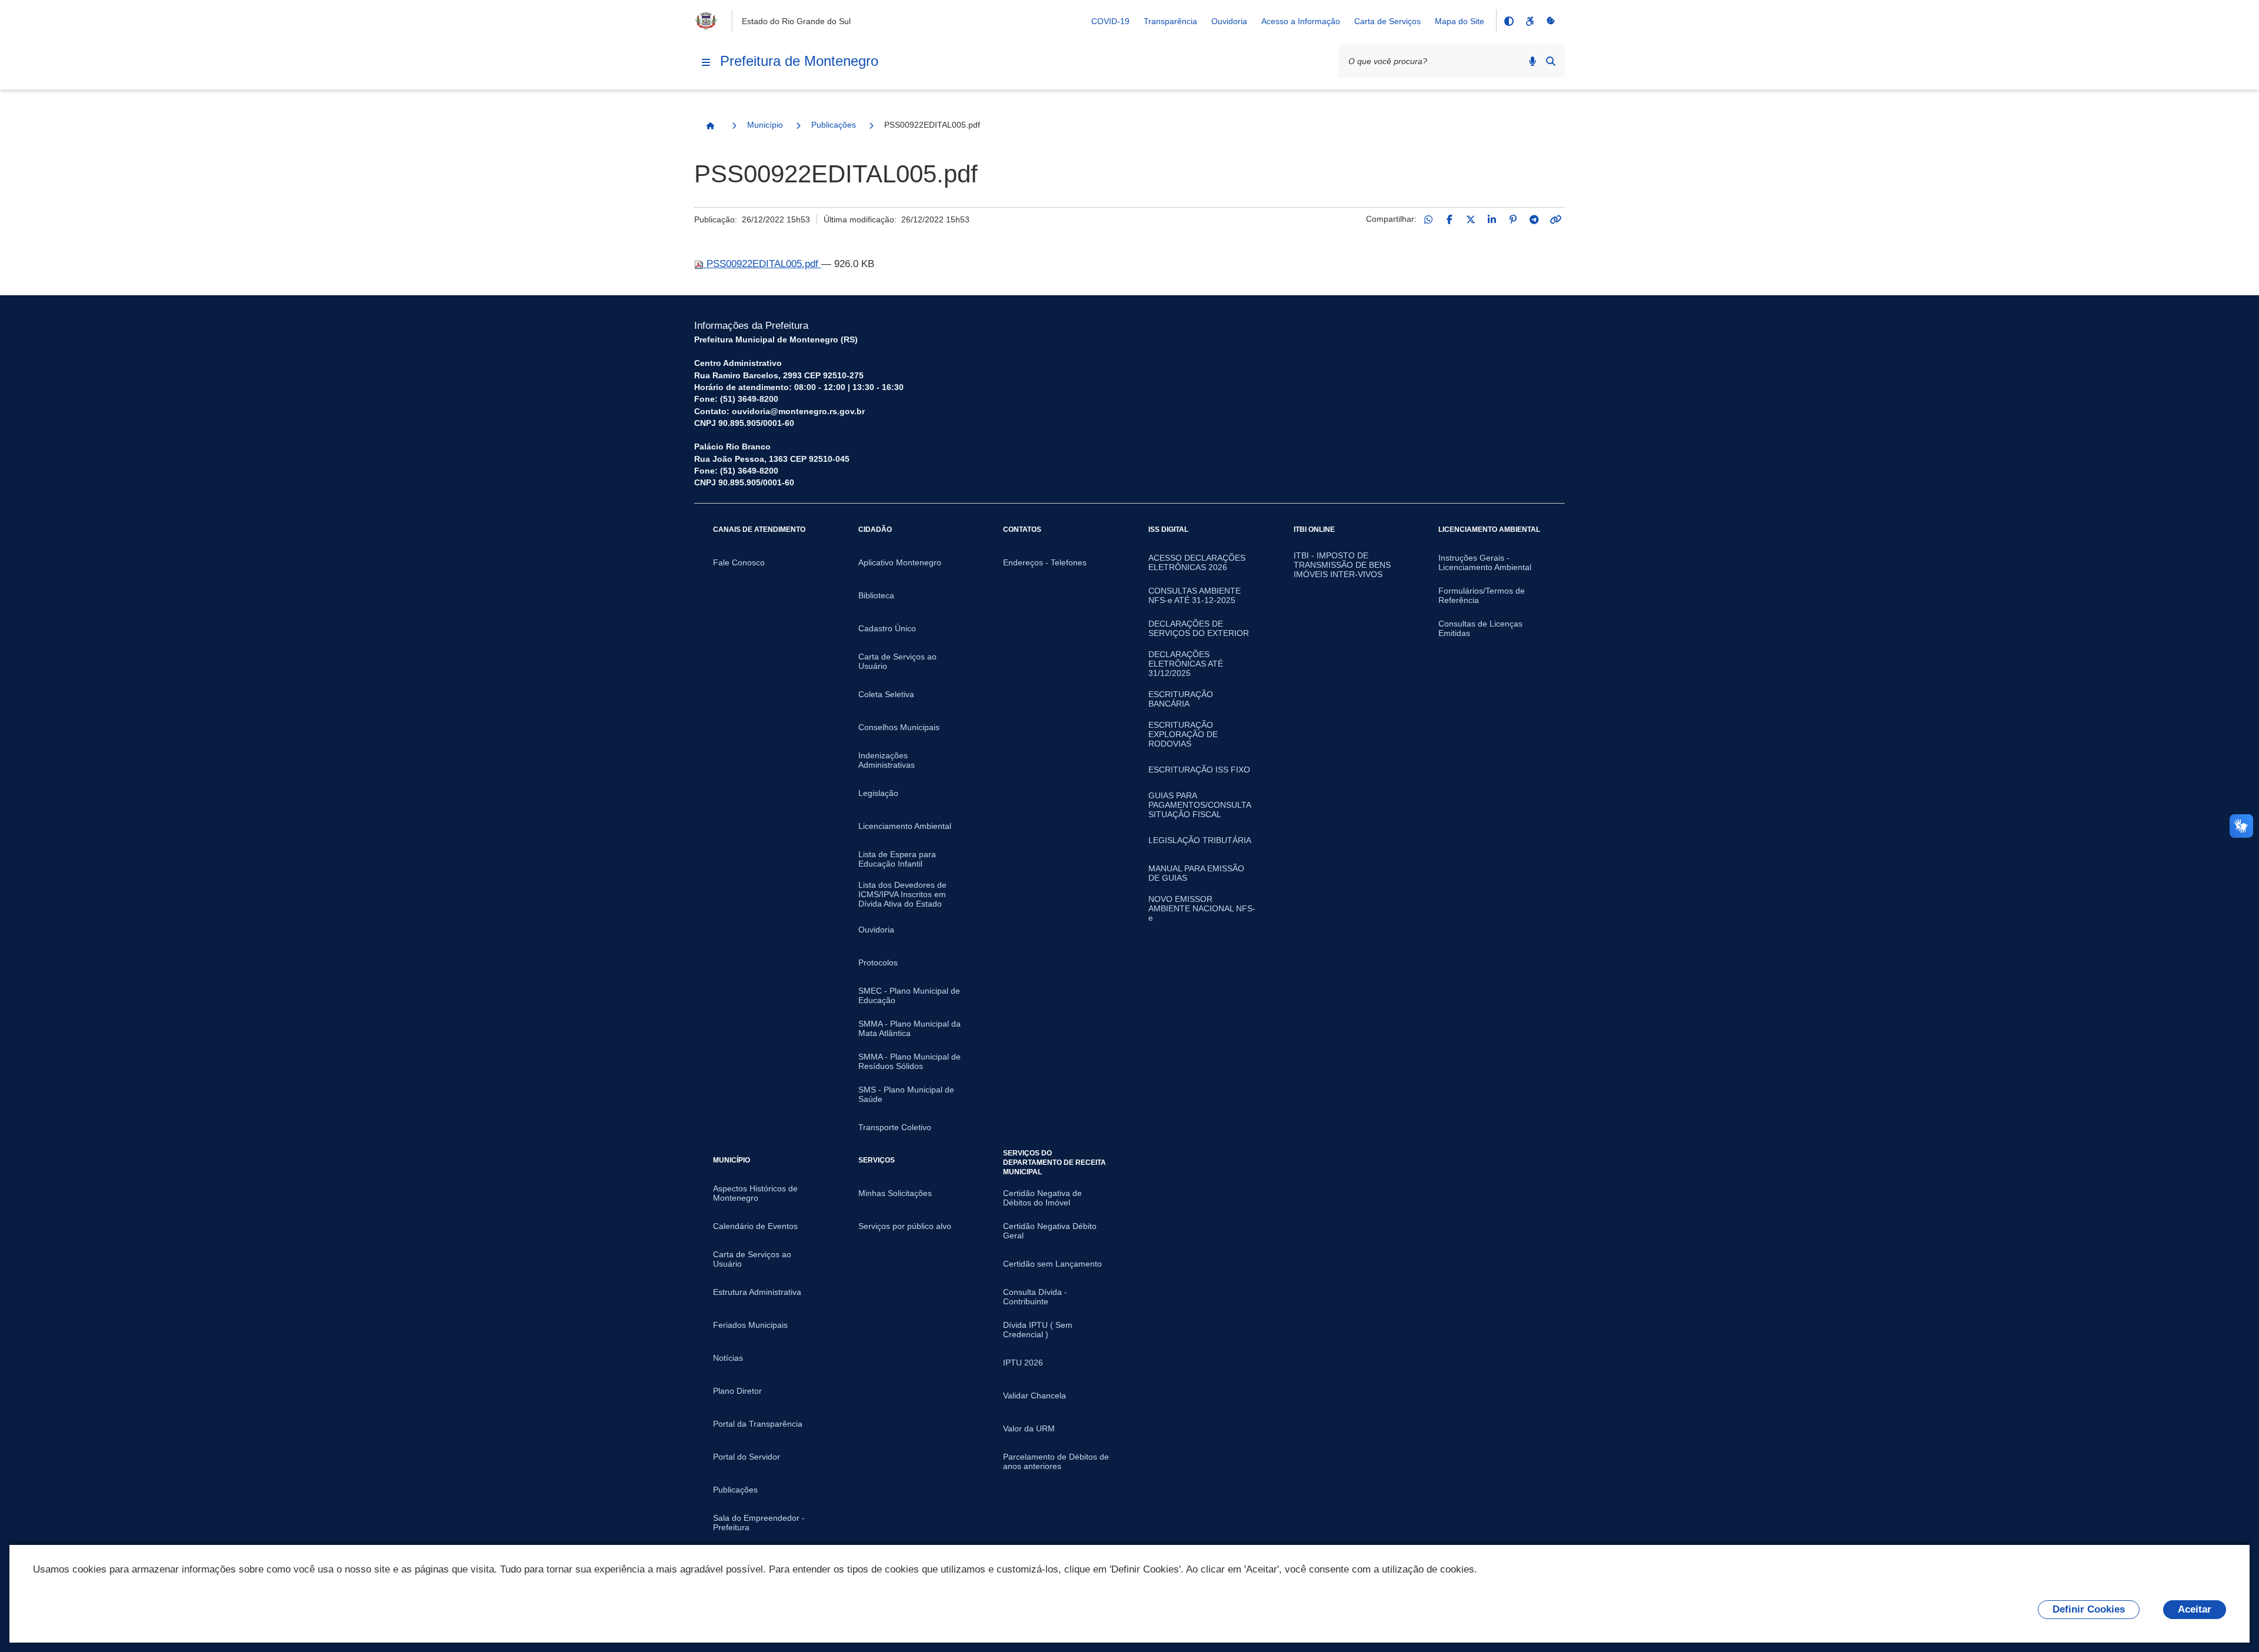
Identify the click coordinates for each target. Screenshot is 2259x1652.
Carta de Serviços (1387, 21)
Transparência (1170, 21)
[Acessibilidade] (1530, 21)
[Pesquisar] (1551, 61)
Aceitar (2195, 1609)
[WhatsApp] (1428, 219)
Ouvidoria (1229, 21)
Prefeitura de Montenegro (799, 61)
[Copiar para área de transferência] (1555, 219)
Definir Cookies (2089, 1609)
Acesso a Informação (1301, 21)
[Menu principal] (706, 62)
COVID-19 (1110, 21)
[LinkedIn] (1492, 219)
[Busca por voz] (1532, 61)
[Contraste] (1508, 21)
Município (765, 125)
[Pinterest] (1513, 219)
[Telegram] (1534, 219)
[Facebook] (1450, 219)
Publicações (834, 125)
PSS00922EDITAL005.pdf (762, 264)
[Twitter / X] (1471, 219)
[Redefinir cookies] (1551, 21)
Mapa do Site (1460, 21)
